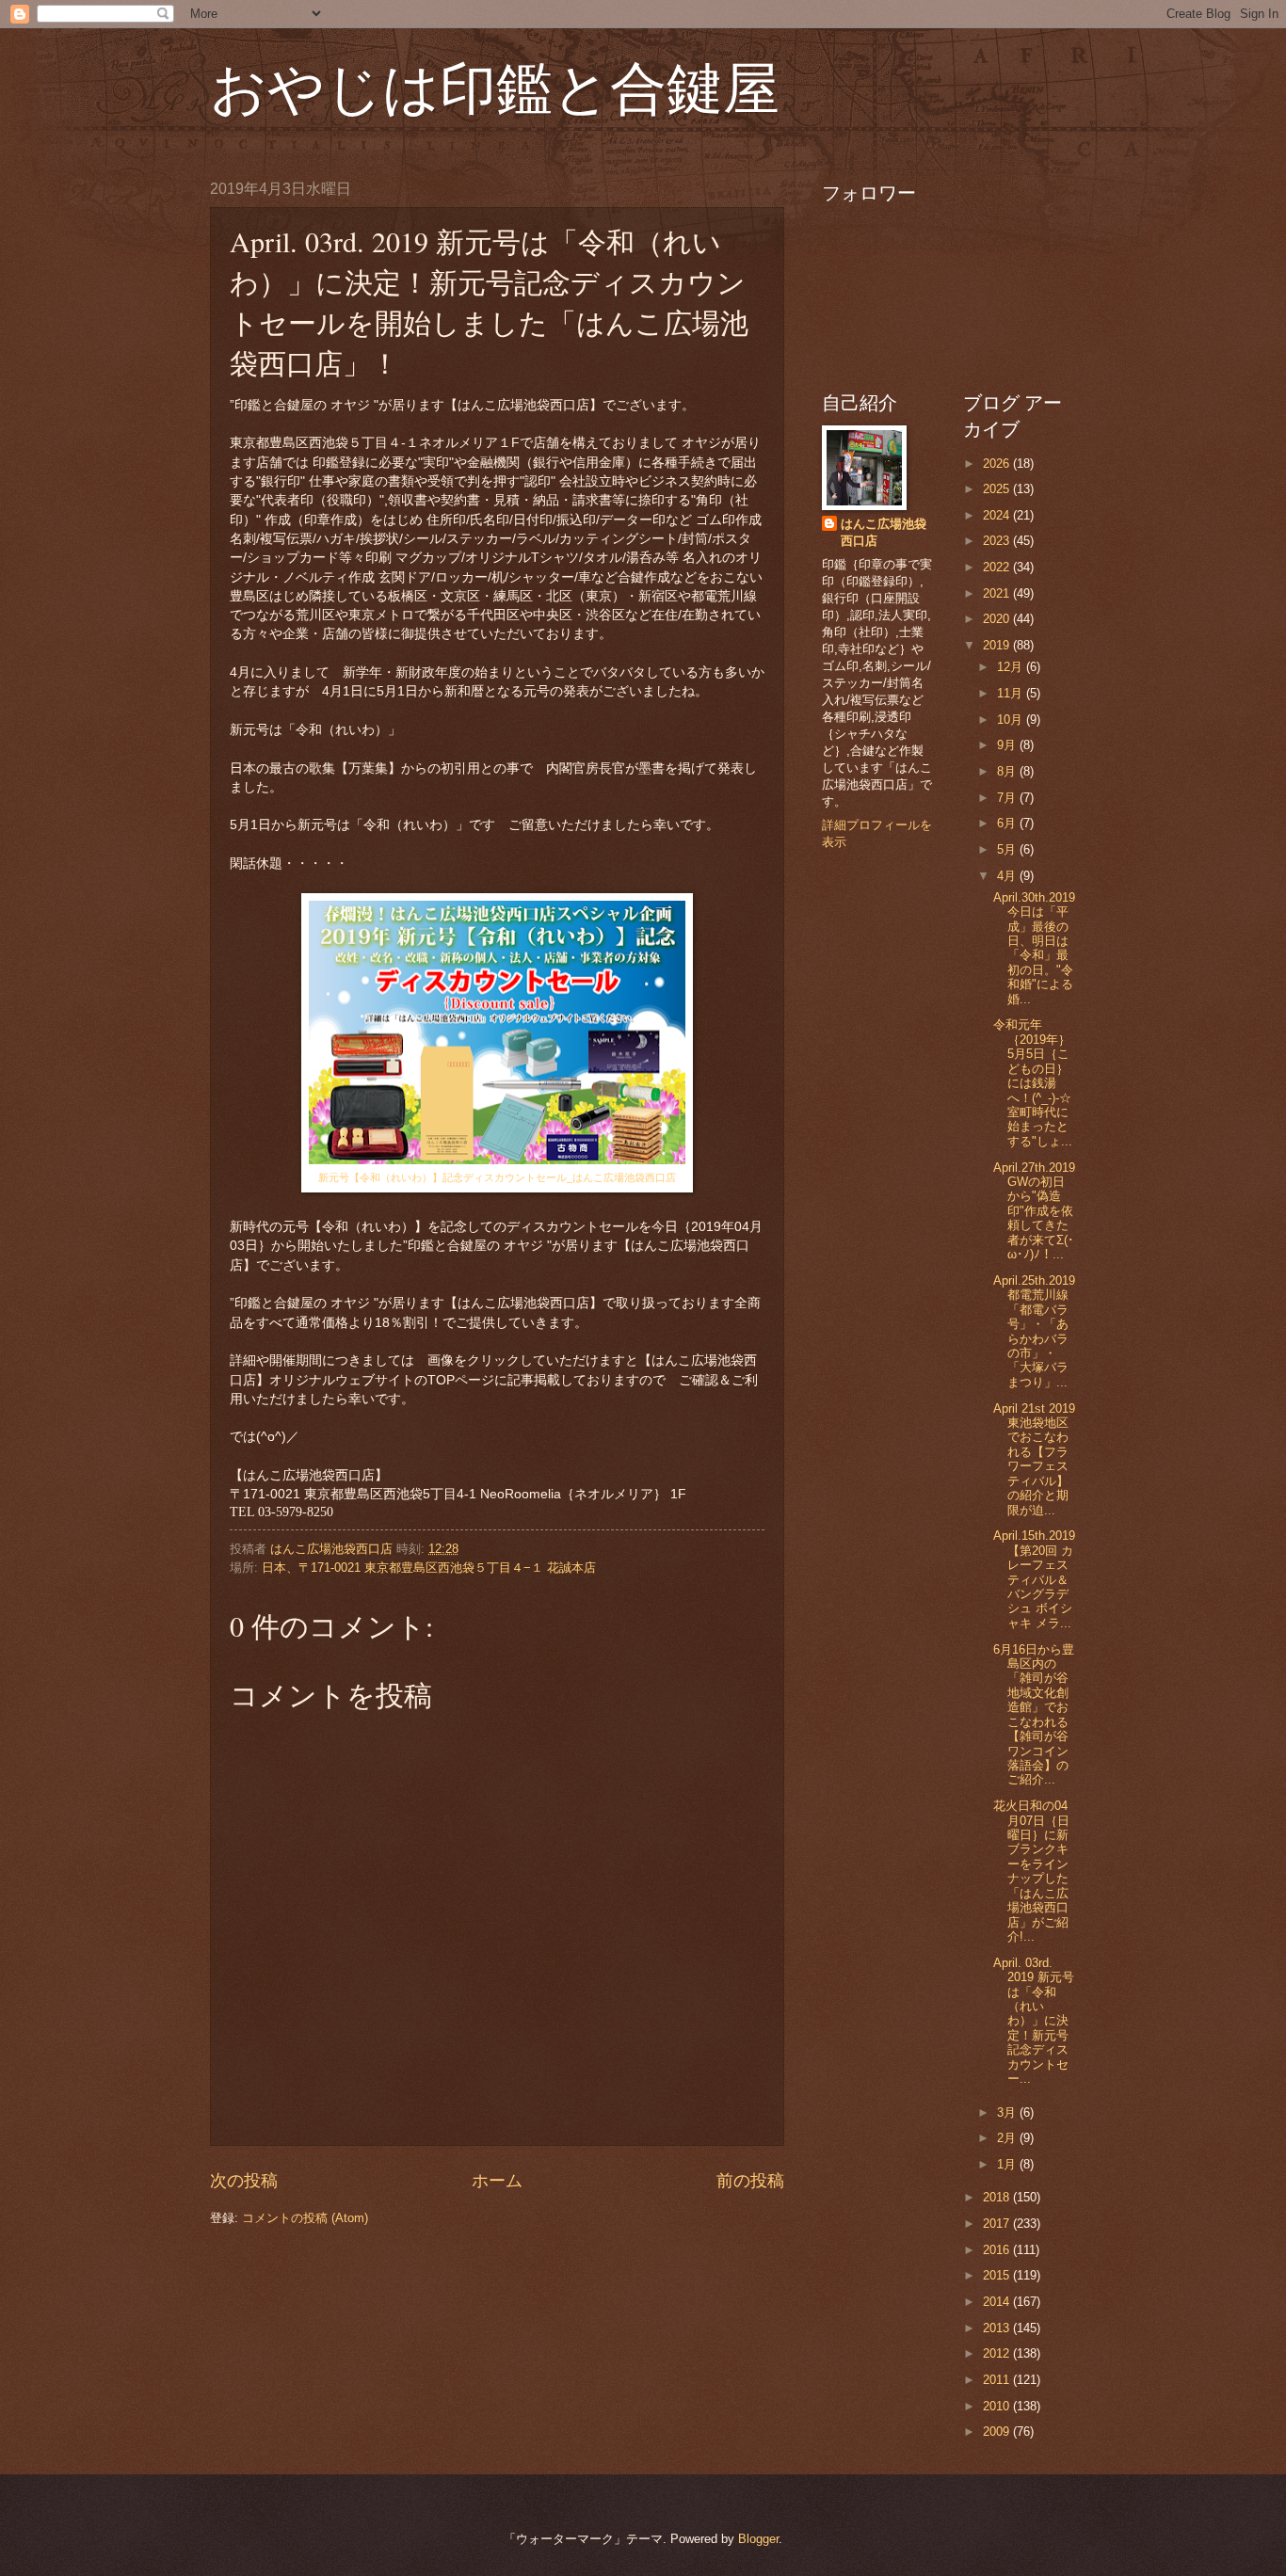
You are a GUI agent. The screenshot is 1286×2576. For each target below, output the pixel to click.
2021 (998, 593)
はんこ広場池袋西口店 (884, 532)
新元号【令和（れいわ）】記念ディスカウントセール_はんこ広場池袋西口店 (497, 1177)
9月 (1008, 745)
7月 (1008, 798)
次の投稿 (244, 2181)
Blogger (758, 2539)
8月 (1008, 771)
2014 (998, 2302)
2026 (998, 464)
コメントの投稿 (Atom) (305, 2218)
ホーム (497, 2181)
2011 (998, 2380)
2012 (998, 2353)
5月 (1008, 849)
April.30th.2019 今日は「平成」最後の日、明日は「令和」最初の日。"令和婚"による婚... (1034, 948)
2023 (998, 541)
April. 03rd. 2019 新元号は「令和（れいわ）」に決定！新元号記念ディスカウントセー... (1034, 2021)
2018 (998, 2197)
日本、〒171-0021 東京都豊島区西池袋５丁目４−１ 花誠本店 (429, 1568)
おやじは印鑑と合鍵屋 (495, 87)
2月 (1008, 2138)
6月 (1008, 823)
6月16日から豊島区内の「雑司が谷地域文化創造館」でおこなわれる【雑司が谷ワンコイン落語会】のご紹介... (1034, 1715)
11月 (1012, 693)
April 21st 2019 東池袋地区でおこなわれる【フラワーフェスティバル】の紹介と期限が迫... (1034, 1459)
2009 (998, 2432)
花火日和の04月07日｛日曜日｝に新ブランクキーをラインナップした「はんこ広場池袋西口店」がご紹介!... (1031, 1871)
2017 (998, 2224)
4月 (1008, 876)
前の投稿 (750, 2181)
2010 (998, 2406)
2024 (998, 515)
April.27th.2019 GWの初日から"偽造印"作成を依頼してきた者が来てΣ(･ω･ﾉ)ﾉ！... (1034, 1211)
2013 (998, 2328)
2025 (998, 489)
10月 (1012, 720)
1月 (1008, 2164)
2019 (998, 645)
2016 (998, 2250)
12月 (1012, 667)
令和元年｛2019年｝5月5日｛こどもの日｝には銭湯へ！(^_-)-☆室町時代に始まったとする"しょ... (1033, 1083)
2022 (998, 567)
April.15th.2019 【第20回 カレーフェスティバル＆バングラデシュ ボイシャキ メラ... (1034, 1579)
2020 (998, 619)
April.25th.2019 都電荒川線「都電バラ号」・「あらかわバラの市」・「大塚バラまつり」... (1034, 1331)
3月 (1008, 2112)
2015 (998, 2275)
